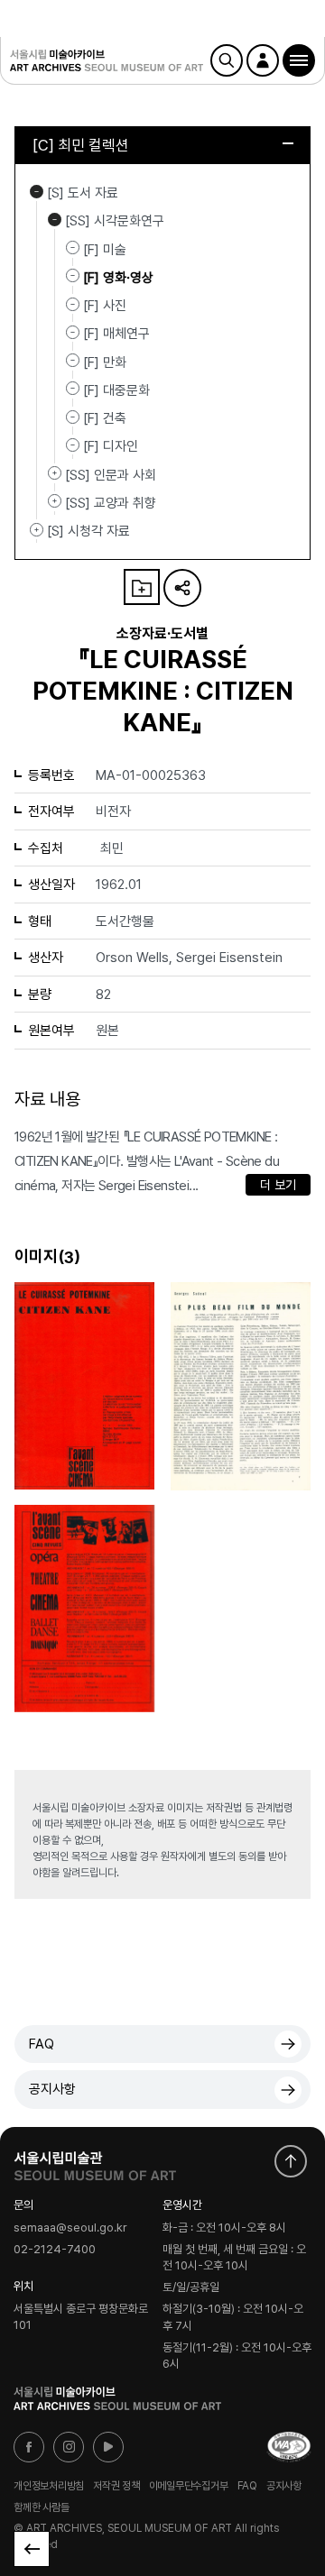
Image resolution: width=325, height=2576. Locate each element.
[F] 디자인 (111, 446)
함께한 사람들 (41, 2507)
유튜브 (108, 2447)
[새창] (289, 2447)
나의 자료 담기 (142, 587)
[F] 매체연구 (116, 334)
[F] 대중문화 (116, 390)
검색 (227, 60)
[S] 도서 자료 (37, 191)
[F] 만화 (105, 362)
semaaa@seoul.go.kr (70, 2228)
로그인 (263, 60)
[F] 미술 (105, 249)
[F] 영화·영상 (118, 278)
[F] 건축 (105, 418)
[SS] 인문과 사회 (55, 473)
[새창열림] (95, 2162)
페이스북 (29, 2447)
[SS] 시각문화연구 (55, 219)
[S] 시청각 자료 (37, 529)
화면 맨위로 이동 (291, 2161)
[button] (299, 60)
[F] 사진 (105, 306)
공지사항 (52, 2089)
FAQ (42, 2044)
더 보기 (278, 1185)
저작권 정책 (116, 2486)
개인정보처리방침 (49, 2486)
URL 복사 (182, 588)
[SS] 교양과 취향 (55, 501)
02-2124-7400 (55, 2250)
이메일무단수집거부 (189, 2486)
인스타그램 (69, 2447)
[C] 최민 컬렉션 (81, 145)
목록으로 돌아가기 (32, 2549)
